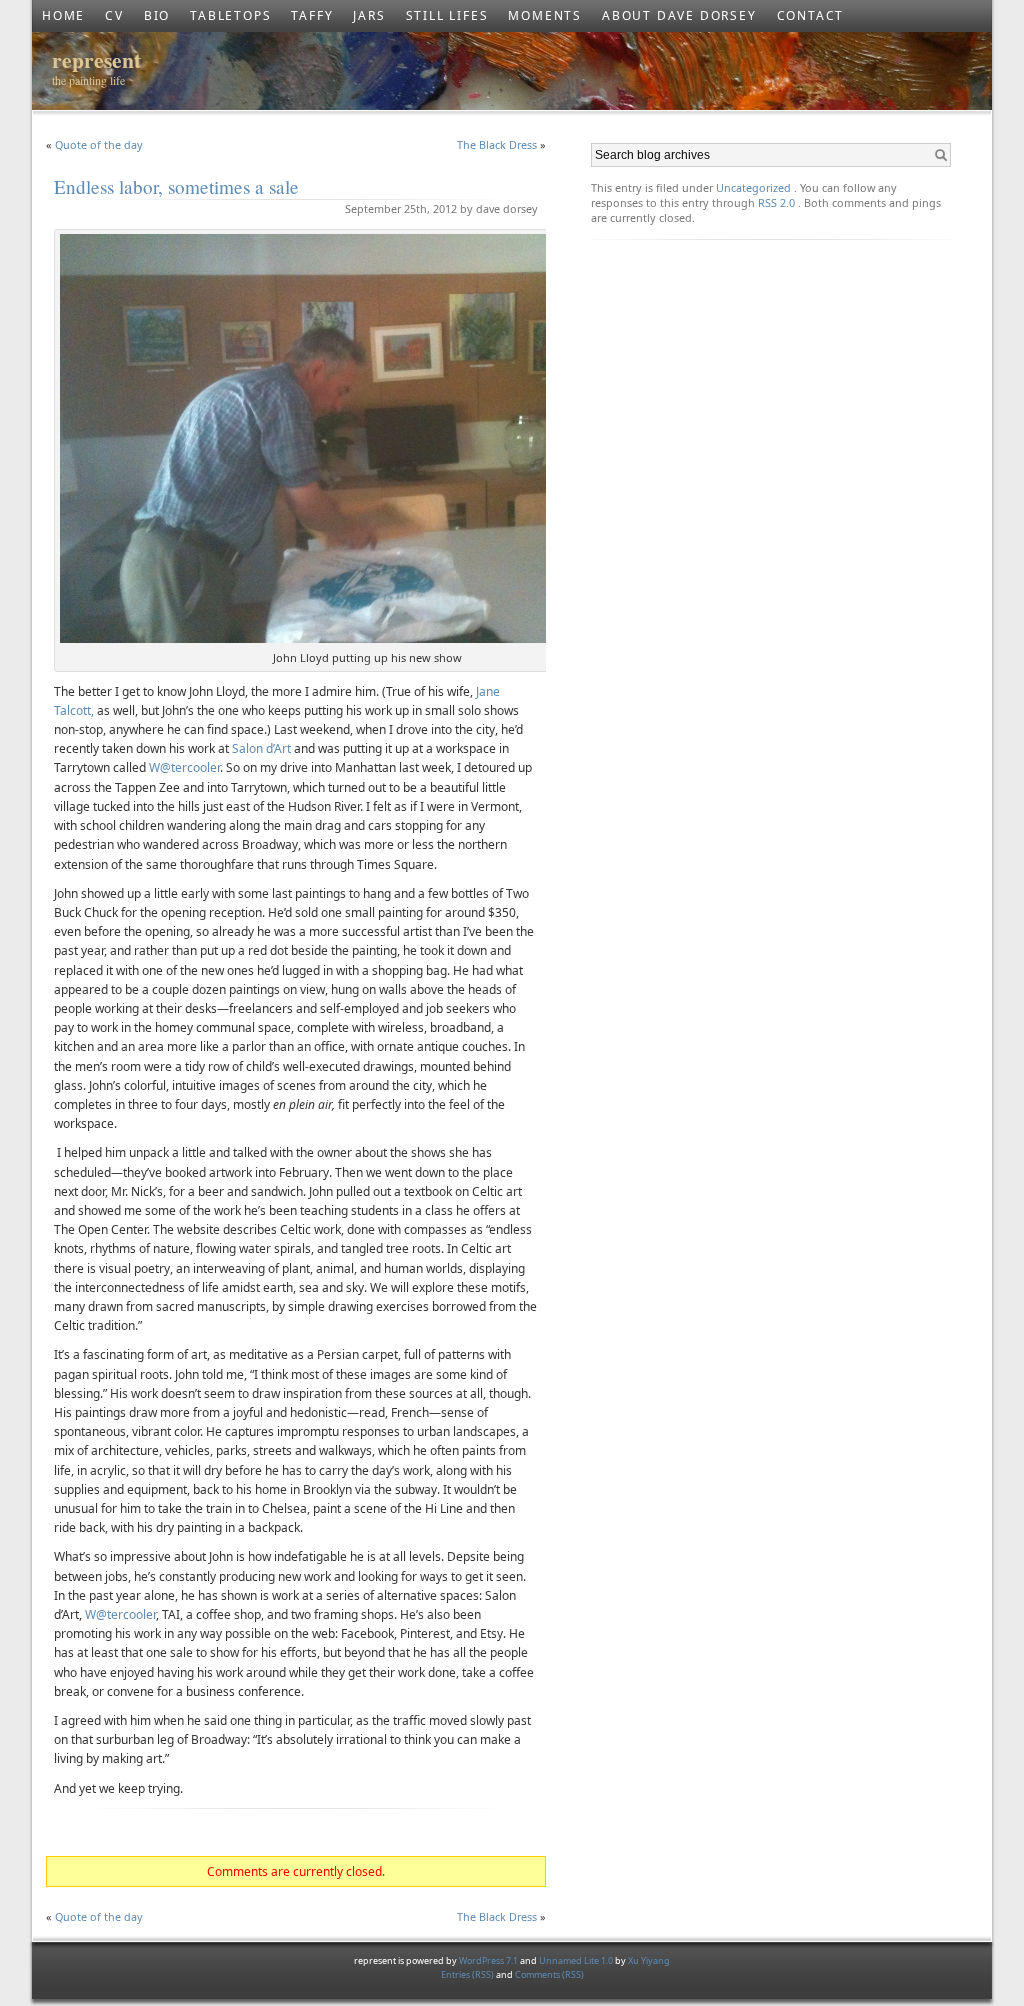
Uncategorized (753, 187)
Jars (369, 15)
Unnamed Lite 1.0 (576, 1960)
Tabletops (230, 15)
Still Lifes (447, 15)
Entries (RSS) (468, 1974)
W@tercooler (184, 767)
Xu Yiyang (649, 1960)
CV (114, 15)
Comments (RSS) (549, 1974)
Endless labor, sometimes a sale (176, 186)
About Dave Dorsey (679, 15)
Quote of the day (99, 144)
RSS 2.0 (776, 202)
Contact (811, 15)
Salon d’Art (261, 748)
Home (63, 15)
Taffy (312, 15)
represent (96, 59)
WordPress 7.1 (488, 1960)
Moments (545, 15)
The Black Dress (497, 144)
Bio (157, 15)
